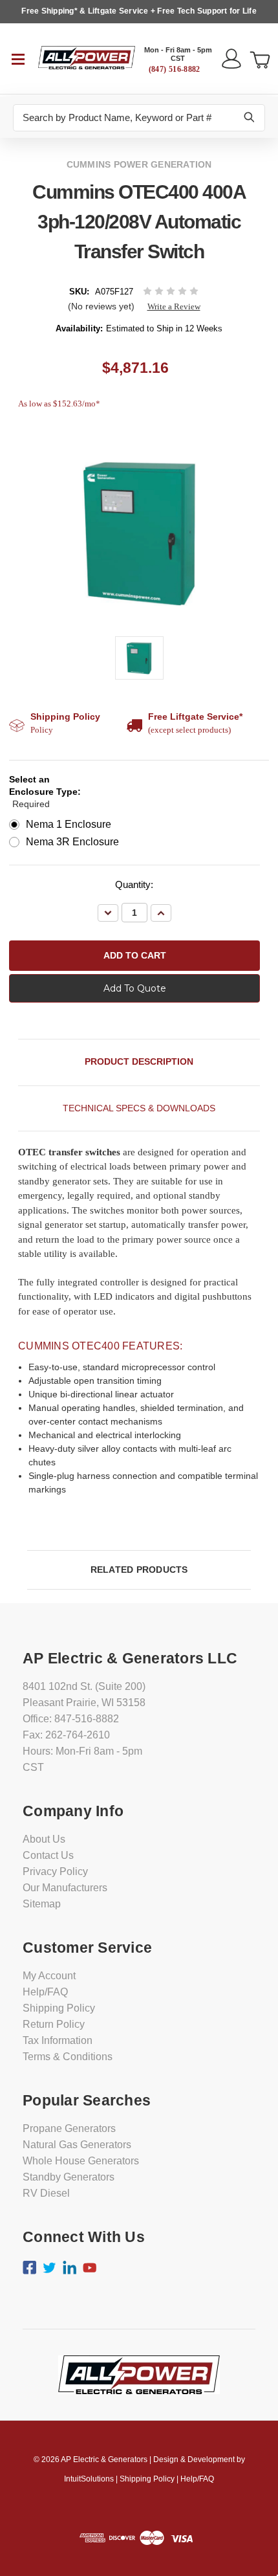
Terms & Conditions (68, 2057)
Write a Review (174, 306)
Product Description (139, 1061)
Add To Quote (135, 988)
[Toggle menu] (19, 58)
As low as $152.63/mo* (59, 404)
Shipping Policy (59, 2008)
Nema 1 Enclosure (69, 824)
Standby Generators (69, 2177)
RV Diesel (46, 2193)
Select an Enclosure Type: (45, 792)
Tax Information (58, 2040)
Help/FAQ (45, 1992)
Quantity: (134, 884)
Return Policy (54, 2024)
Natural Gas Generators (77, 2145)
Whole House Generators (81, 2161)
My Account (49, 1976)
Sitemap (42, 1904)
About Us (44, 1839)
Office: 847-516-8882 (71, 1719)
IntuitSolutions (89, 2479)
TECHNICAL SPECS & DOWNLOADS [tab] (139, 1108)
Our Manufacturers (65, 1888)
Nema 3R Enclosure (72, 842)
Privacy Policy (55, 1871)
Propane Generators (69, 2128)
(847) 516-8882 (175, 69)
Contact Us (48, 1855)
